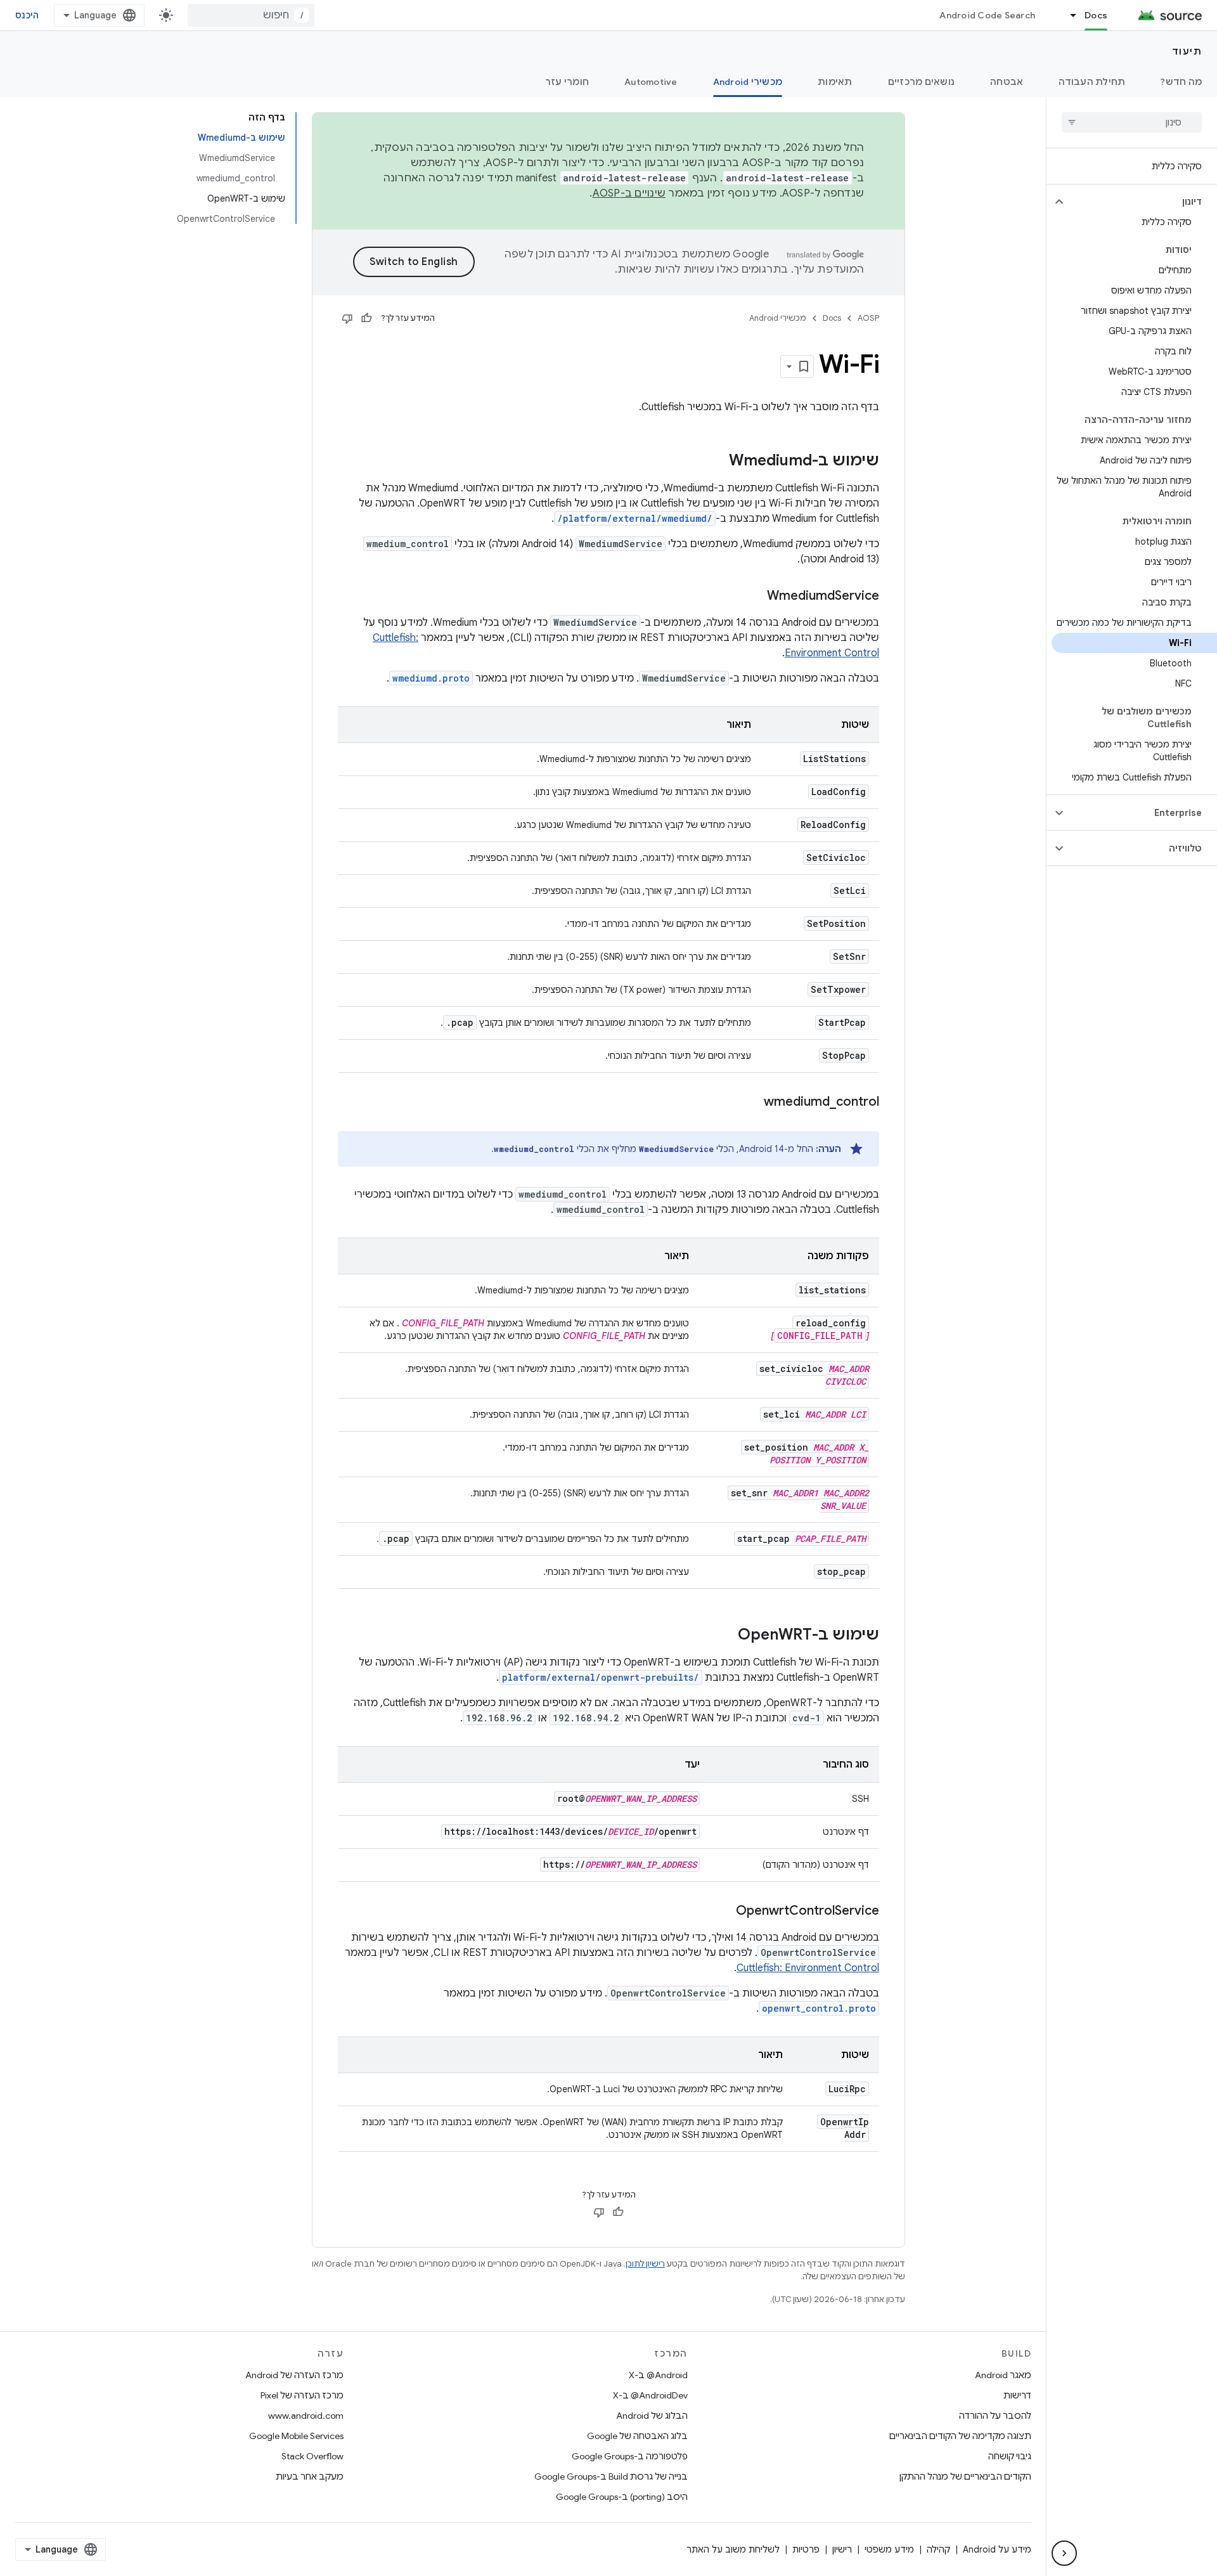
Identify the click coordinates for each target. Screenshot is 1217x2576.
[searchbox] (1132, 122)
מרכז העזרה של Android (294, 2375)
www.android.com (306, 2416)
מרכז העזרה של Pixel (302, 2395)
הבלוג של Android (652, 2416)
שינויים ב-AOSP (629, 193)
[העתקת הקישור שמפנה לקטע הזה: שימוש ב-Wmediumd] (716, 462)
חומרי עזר (567, 82)
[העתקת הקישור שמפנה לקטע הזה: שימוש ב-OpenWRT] (725, 1636)
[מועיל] (366, 318)
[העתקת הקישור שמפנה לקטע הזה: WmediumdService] (754, 597)
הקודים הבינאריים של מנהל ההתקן (965, 2476)
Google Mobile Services (296, 2436)
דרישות (1017, 2395)
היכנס (27, 15)
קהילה (938, 2549)
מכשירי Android (748, 82)
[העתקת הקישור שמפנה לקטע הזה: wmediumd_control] (751, 1103)
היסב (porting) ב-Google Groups (622, 2497)
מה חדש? (1181, 82)
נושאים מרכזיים (922, 82)
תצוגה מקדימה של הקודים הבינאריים (960, 2436)
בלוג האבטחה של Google (637, 2436)
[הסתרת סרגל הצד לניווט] (1064, 2553)
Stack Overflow (312, 2456)
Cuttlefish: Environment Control (808, 1968)
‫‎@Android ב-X (658, 2375)
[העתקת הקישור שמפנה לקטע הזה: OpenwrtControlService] (723, 1912)
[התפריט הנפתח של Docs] (1067, 15)
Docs (1096, 15)
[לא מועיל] (347, 318)
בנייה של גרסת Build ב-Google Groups (611, 2476)
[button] (1142, 202)
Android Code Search (987, 15)
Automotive (651, 82)
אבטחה (1007, 82)
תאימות (835, 82)
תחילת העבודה (1092, 82)
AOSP (868, 318)
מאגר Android (1003, 2375)
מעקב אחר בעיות (310, 2476)
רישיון (842, 2549)
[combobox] (251, 15)
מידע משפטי (889, 2549)
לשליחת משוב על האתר (733, 2549)
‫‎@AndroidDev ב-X (650, 2395)
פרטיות (806, 2549)
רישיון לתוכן (645, 2264)
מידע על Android (997, 2549)
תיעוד (1187, 51)
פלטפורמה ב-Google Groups (630, 2456)
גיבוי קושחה (1010, 2456)
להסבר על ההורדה (995, 2416)
